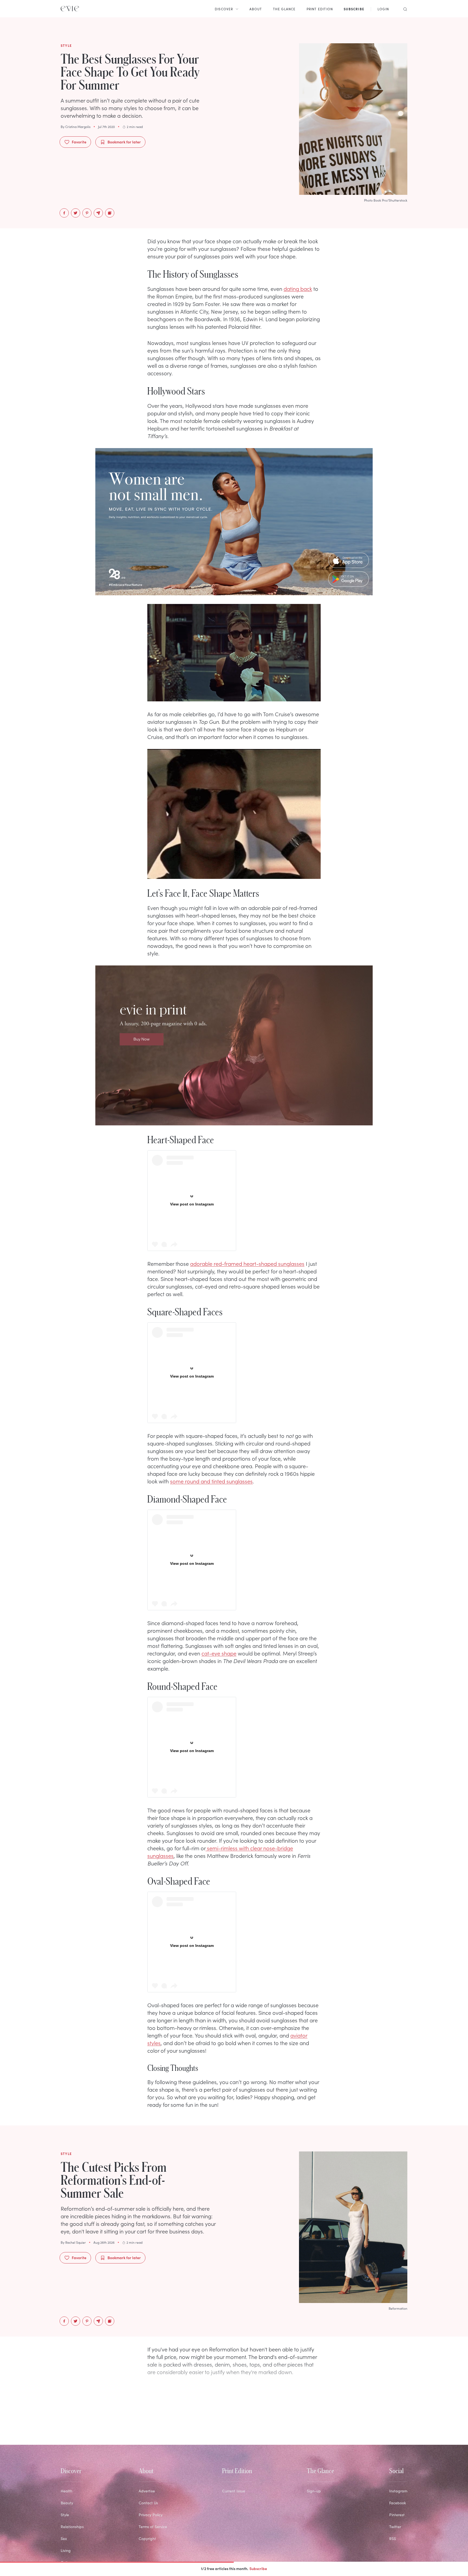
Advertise (147, 2491)
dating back (298, 288)
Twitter (395, 2527)
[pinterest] (87, 213)
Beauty (67, 2503)
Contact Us (148, 2503)
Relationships (72, 2527)
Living (66, 2550)
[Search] (404, 9)
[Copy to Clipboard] (110, 213)
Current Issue (234, 2491)
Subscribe (258, 2568)
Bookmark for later (124, 142)
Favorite (79, 142)
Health (66, 2491)
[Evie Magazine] (70, 9)
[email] (98, 213)
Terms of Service (153, 2527)
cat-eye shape (219, 1653)
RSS (393, 2539)
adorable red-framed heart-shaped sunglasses (247, 1263)
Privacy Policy (151, 2515)
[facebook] (64, 213)
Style (65, 2515)
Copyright (147, 2539)
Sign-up (314, 2491)
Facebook (398, 2503)
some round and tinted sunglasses (211, 1481)
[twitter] (76, 213)
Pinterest (397, 2515)
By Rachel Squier (73, 2242)
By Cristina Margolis (76, 127)
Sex (64, 2539)
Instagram (398, 2491)
